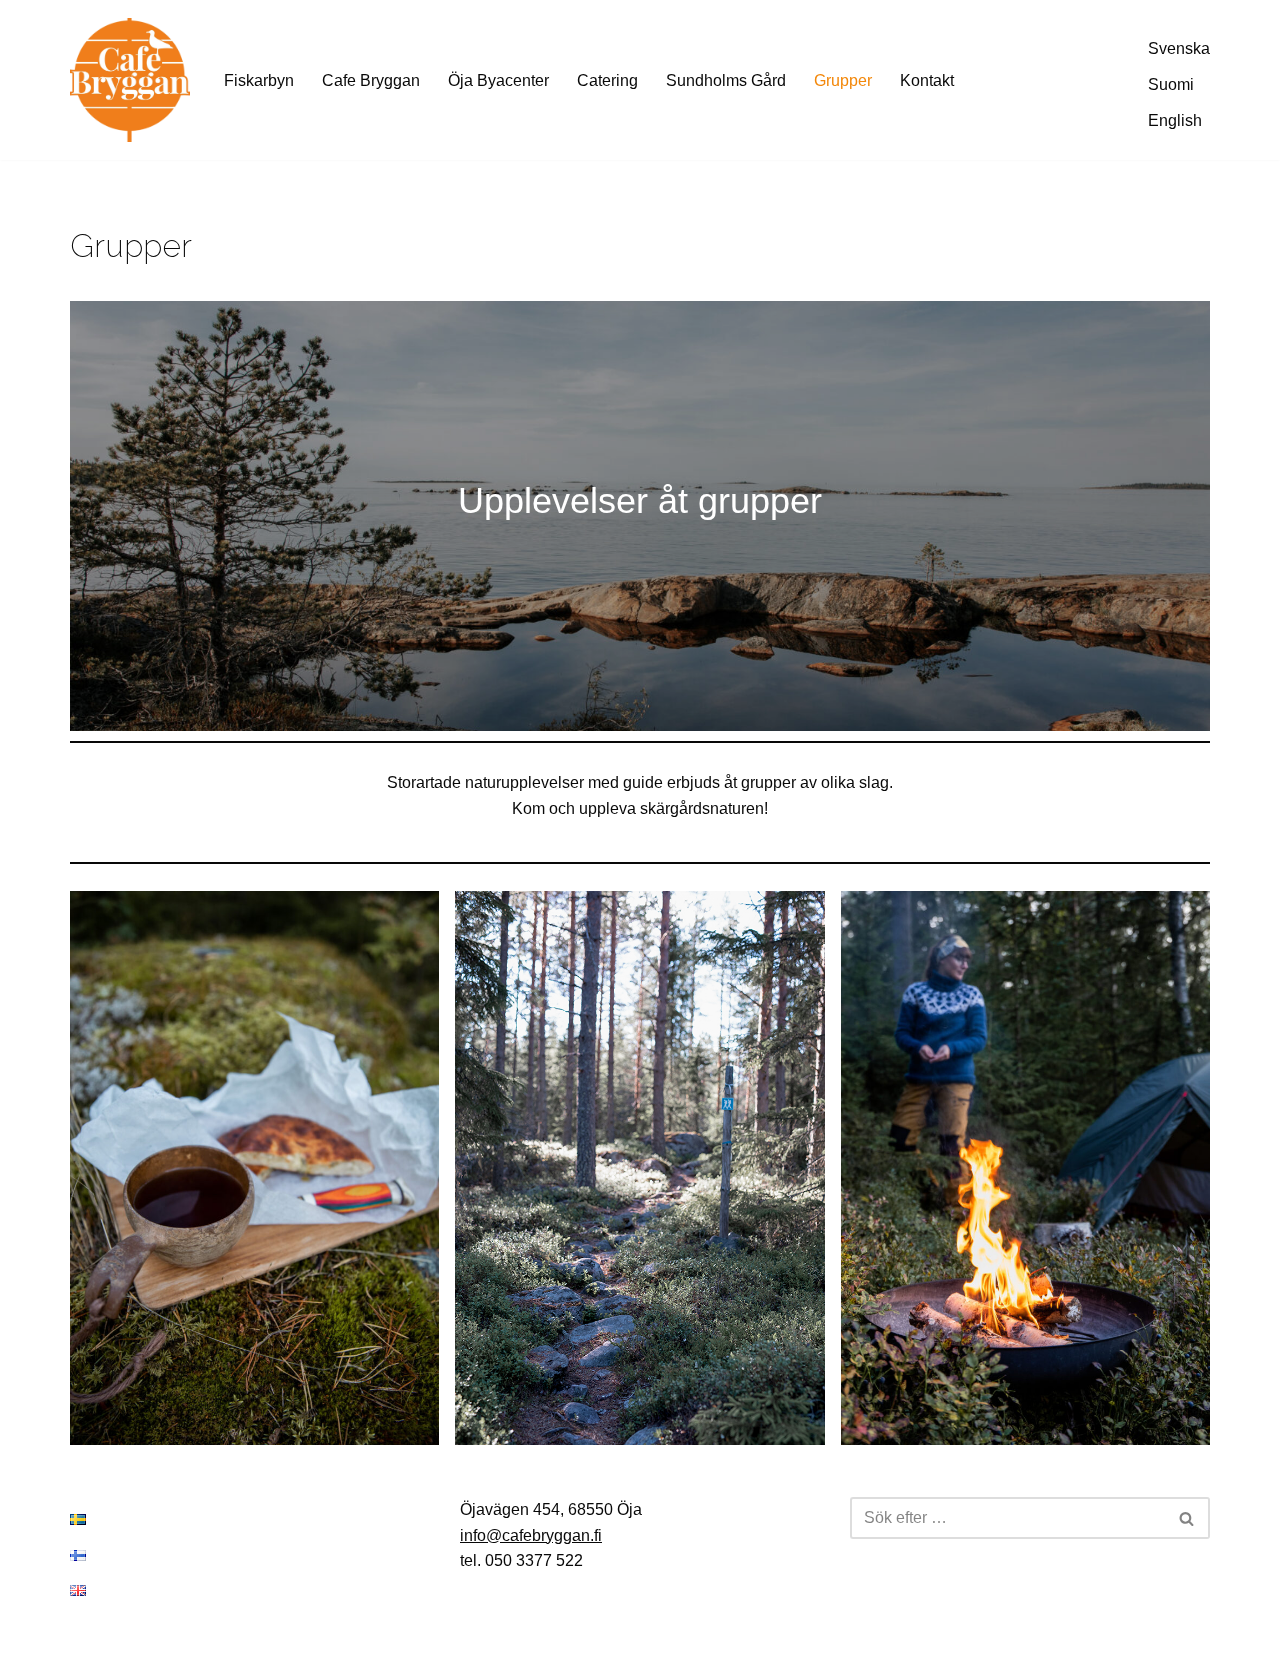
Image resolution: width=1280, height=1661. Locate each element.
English (1175, 120)
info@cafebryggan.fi (531, 1535)
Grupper (843, 80)
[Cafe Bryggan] (130, 80)
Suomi (1171, 84)
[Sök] (1187, 1518)
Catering (607, 80)
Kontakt (927, 80)
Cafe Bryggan (371, 80)
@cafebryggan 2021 (87, 1636)
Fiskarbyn (259, 80)
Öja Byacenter (498, 80)
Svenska (1179, 48)
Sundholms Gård (726, 80)
